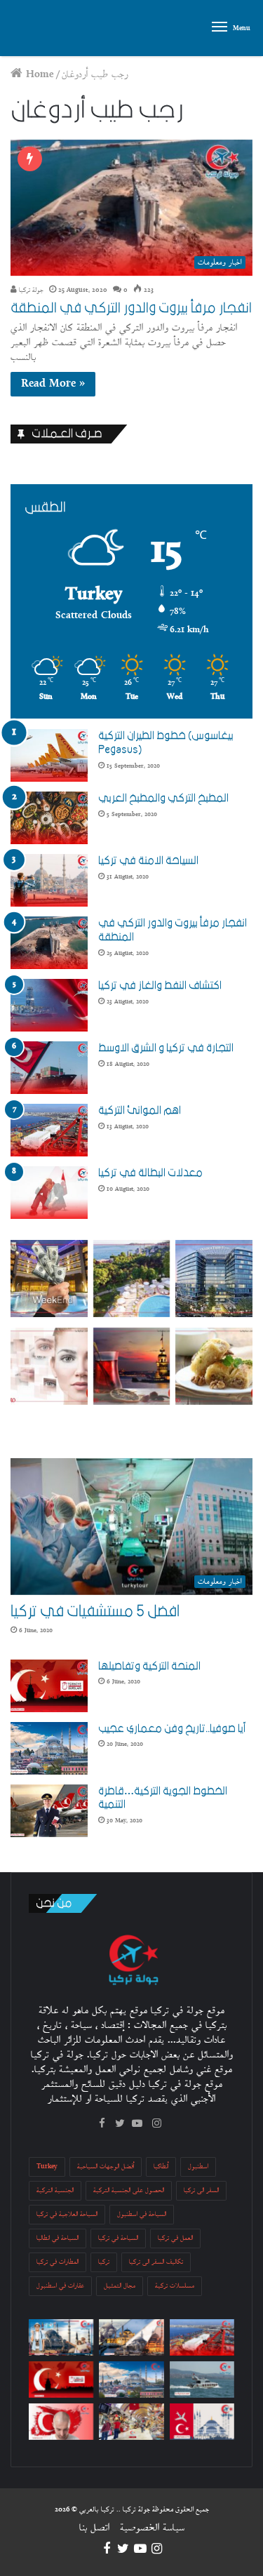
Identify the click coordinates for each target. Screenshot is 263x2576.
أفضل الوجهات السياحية (106, 2167)
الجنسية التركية (55, 2190)
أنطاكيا (161, 2167)
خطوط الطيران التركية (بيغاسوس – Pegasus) (168, 742)
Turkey (47, 2167)
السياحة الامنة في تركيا (148, 860)
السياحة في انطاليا (58, 2238)
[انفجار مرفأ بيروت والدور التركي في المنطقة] (49, 943)
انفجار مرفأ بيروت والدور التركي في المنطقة (131, 308)
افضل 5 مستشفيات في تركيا (95, 1611)
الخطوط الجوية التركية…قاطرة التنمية (163, 1798)
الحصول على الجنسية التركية (129, 2190)
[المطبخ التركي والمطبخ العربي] (49, 818)
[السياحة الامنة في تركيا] (49, 880)
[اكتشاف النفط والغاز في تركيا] (49, 1005)
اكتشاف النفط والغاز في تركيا (160, 985)
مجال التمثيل (120, 2286)
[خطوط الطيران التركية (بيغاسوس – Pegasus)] (49, 755)
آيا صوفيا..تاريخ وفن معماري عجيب (172, 1728)
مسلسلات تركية (175, 2286)
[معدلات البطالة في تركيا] (49, 1193)
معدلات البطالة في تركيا (150, 1173)
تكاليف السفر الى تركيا (156, 2262)
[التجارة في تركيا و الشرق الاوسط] (49, 1068)
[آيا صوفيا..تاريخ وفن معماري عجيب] (49, 1748)
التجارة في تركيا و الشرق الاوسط (166, 1048)
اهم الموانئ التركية (140, 1110)
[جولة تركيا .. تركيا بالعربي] (31, 28)
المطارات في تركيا (58, 2262)
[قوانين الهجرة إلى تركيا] (202, 2422)
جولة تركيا (30, 290)
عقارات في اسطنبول (60, 2286)
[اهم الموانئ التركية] (49, 1130)
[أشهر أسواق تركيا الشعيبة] (131, 2422)
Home (38, 75)
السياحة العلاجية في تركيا (67, 2214)
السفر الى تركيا (201, 2190)
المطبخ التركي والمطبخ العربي (163, 798)
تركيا (104, 2262)
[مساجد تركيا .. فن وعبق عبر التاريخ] (131, 2337)
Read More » (53, 384)
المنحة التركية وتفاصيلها (149, 1666)
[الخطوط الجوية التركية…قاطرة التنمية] (49, 1811)
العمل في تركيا (175, 2238)
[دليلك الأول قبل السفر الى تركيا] (61, 2337)
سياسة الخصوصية (152, 2528)
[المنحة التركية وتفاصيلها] (49, 1686)
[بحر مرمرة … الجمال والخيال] (202, 2380)
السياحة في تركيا (118, 2238)
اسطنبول (198, 2167)
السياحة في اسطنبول (142, 2214)
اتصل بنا (94, 2528)
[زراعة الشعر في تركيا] (61, 2422)
